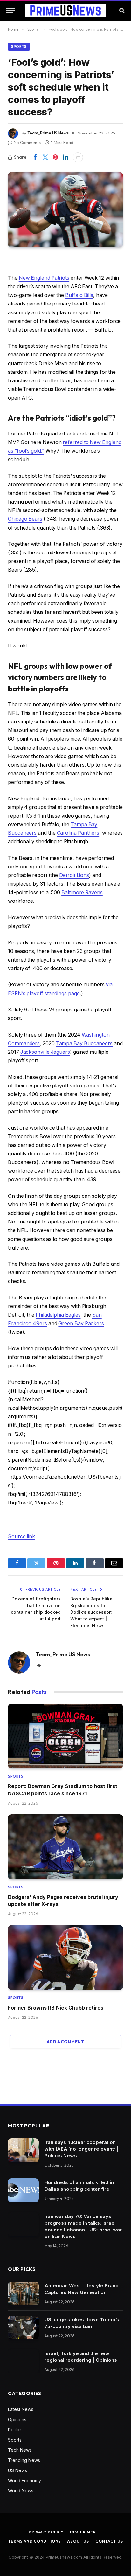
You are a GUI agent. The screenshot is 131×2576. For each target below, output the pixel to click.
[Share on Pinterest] (55, 157)
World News (21, 2491)
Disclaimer (83, 2532)
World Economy (24, 2480)
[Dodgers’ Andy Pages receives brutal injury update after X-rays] (65, 1847)
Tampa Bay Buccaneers (84, 1043)
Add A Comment (65, 2042)
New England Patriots (44, 278)
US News (17, 2470)
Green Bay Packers (81, 1323)
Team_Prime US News (48, 133)
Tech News (20, 2450)
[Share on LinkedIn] (65, 157)
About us (78, 2541)
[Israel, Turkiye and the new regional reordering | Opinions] (23, 2361)
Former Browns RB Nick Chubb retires (56, 2008)
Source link (21, 1536)
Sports (19, 47)
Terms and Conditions (35, 2541)
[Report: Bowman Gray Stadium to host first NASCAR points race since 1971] (65, 1736)
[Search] (121, 11)
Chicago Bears (25, 519)
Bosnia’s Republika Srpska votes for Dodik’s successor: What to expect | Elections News (91, 1612)
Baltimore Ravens (82, 892)
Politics (15, 2430)
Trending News (24, 2460)
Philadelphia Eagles (58, 1315)
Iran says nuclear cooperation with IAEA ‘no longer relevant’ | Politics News (81, 2149)
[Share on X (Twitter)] (45, 157)
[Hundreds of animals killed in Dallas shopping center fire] (23, 2190)
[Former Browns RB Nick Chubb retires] (65, 1957)
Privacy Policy (46, 2532)
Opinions (17, 2419)
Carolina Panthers (78, 833)
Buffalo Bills (79, 295)
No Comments (27, 142)
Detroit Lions (74, 875)
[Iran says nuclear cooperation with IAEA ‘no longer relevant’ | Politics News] (23, 2150)
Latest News (21, 2409)
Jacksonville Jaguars (45, 1052)
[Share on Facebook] (35, 157)
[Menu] (10, 11)
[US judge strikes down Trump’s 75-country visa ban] (23, 2328)
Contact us (109, 2541)
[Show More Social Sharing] (78, 157)
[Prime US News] (65, 10)
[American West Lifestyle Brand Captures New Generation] (23, 2294)
